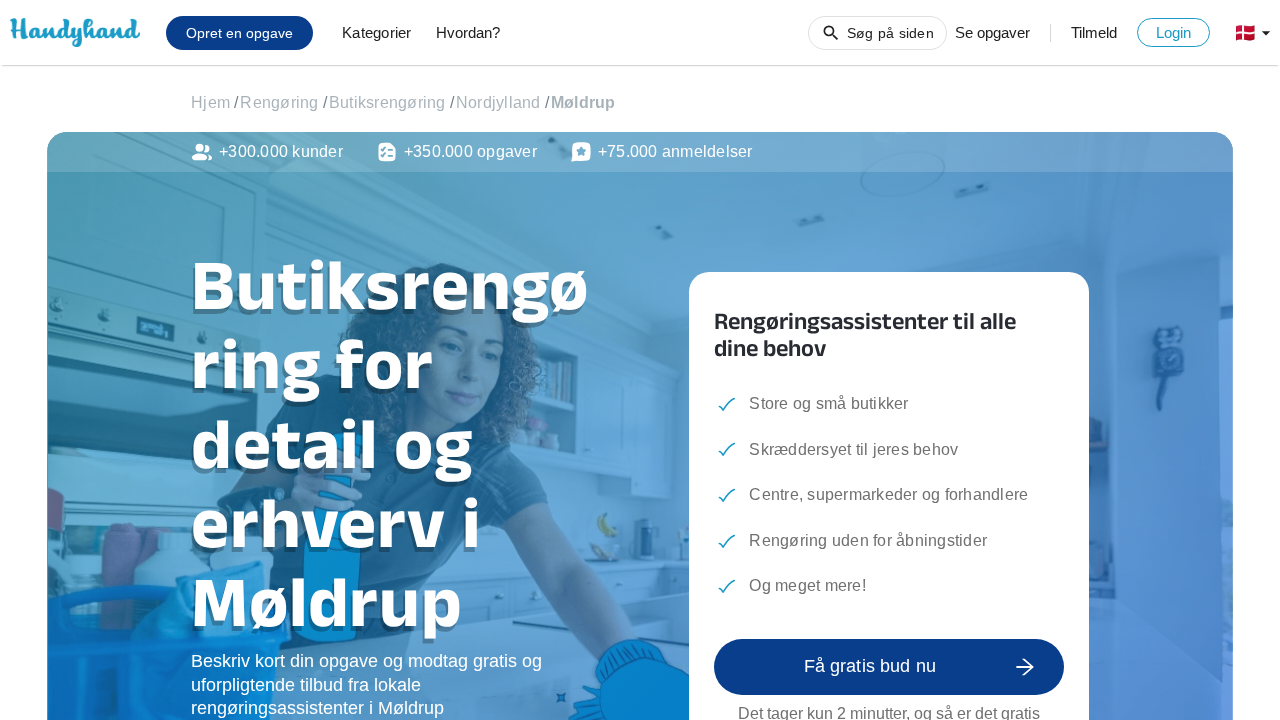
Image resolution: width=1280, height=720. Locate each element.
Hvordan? (468, 32)
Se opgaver (992, 32)
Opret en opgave (239, 33)
